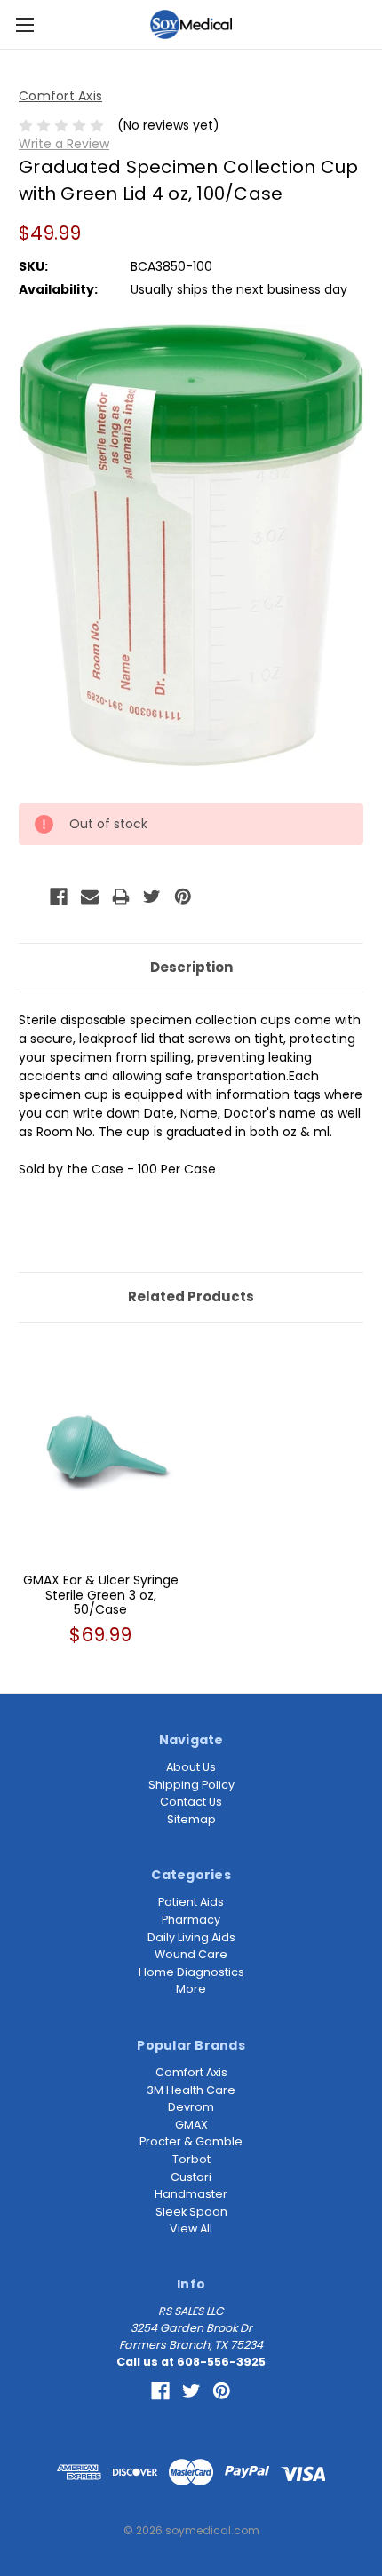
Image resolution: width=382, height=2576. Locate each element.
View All (191, 2228)
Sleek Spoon (191, 2212)
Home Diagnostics (191, 1972)
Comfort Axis (191, 2072)
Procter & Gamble (191, 2141)
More (191, 1989)
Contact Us (191, 1802)
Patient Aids (191, 1902)
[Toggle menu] (24, 24)
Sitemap (191, 1819)
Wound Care (191, 1954)
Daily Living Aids (191, 1937)
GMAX (191, 2125)
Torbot (191, 2159)
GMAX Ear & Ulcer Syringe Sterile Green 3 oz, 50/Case (101, 1595)
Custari (191, 2177)
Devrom (191, 2107)
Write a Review (64, 144)
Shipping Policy (191, 1785)
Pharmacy (191, 1920)
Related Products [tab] (191, 1296)
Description (191, 967)
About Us (191, 1767)
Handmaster (191, 2194)
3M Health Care (191, 2090)
